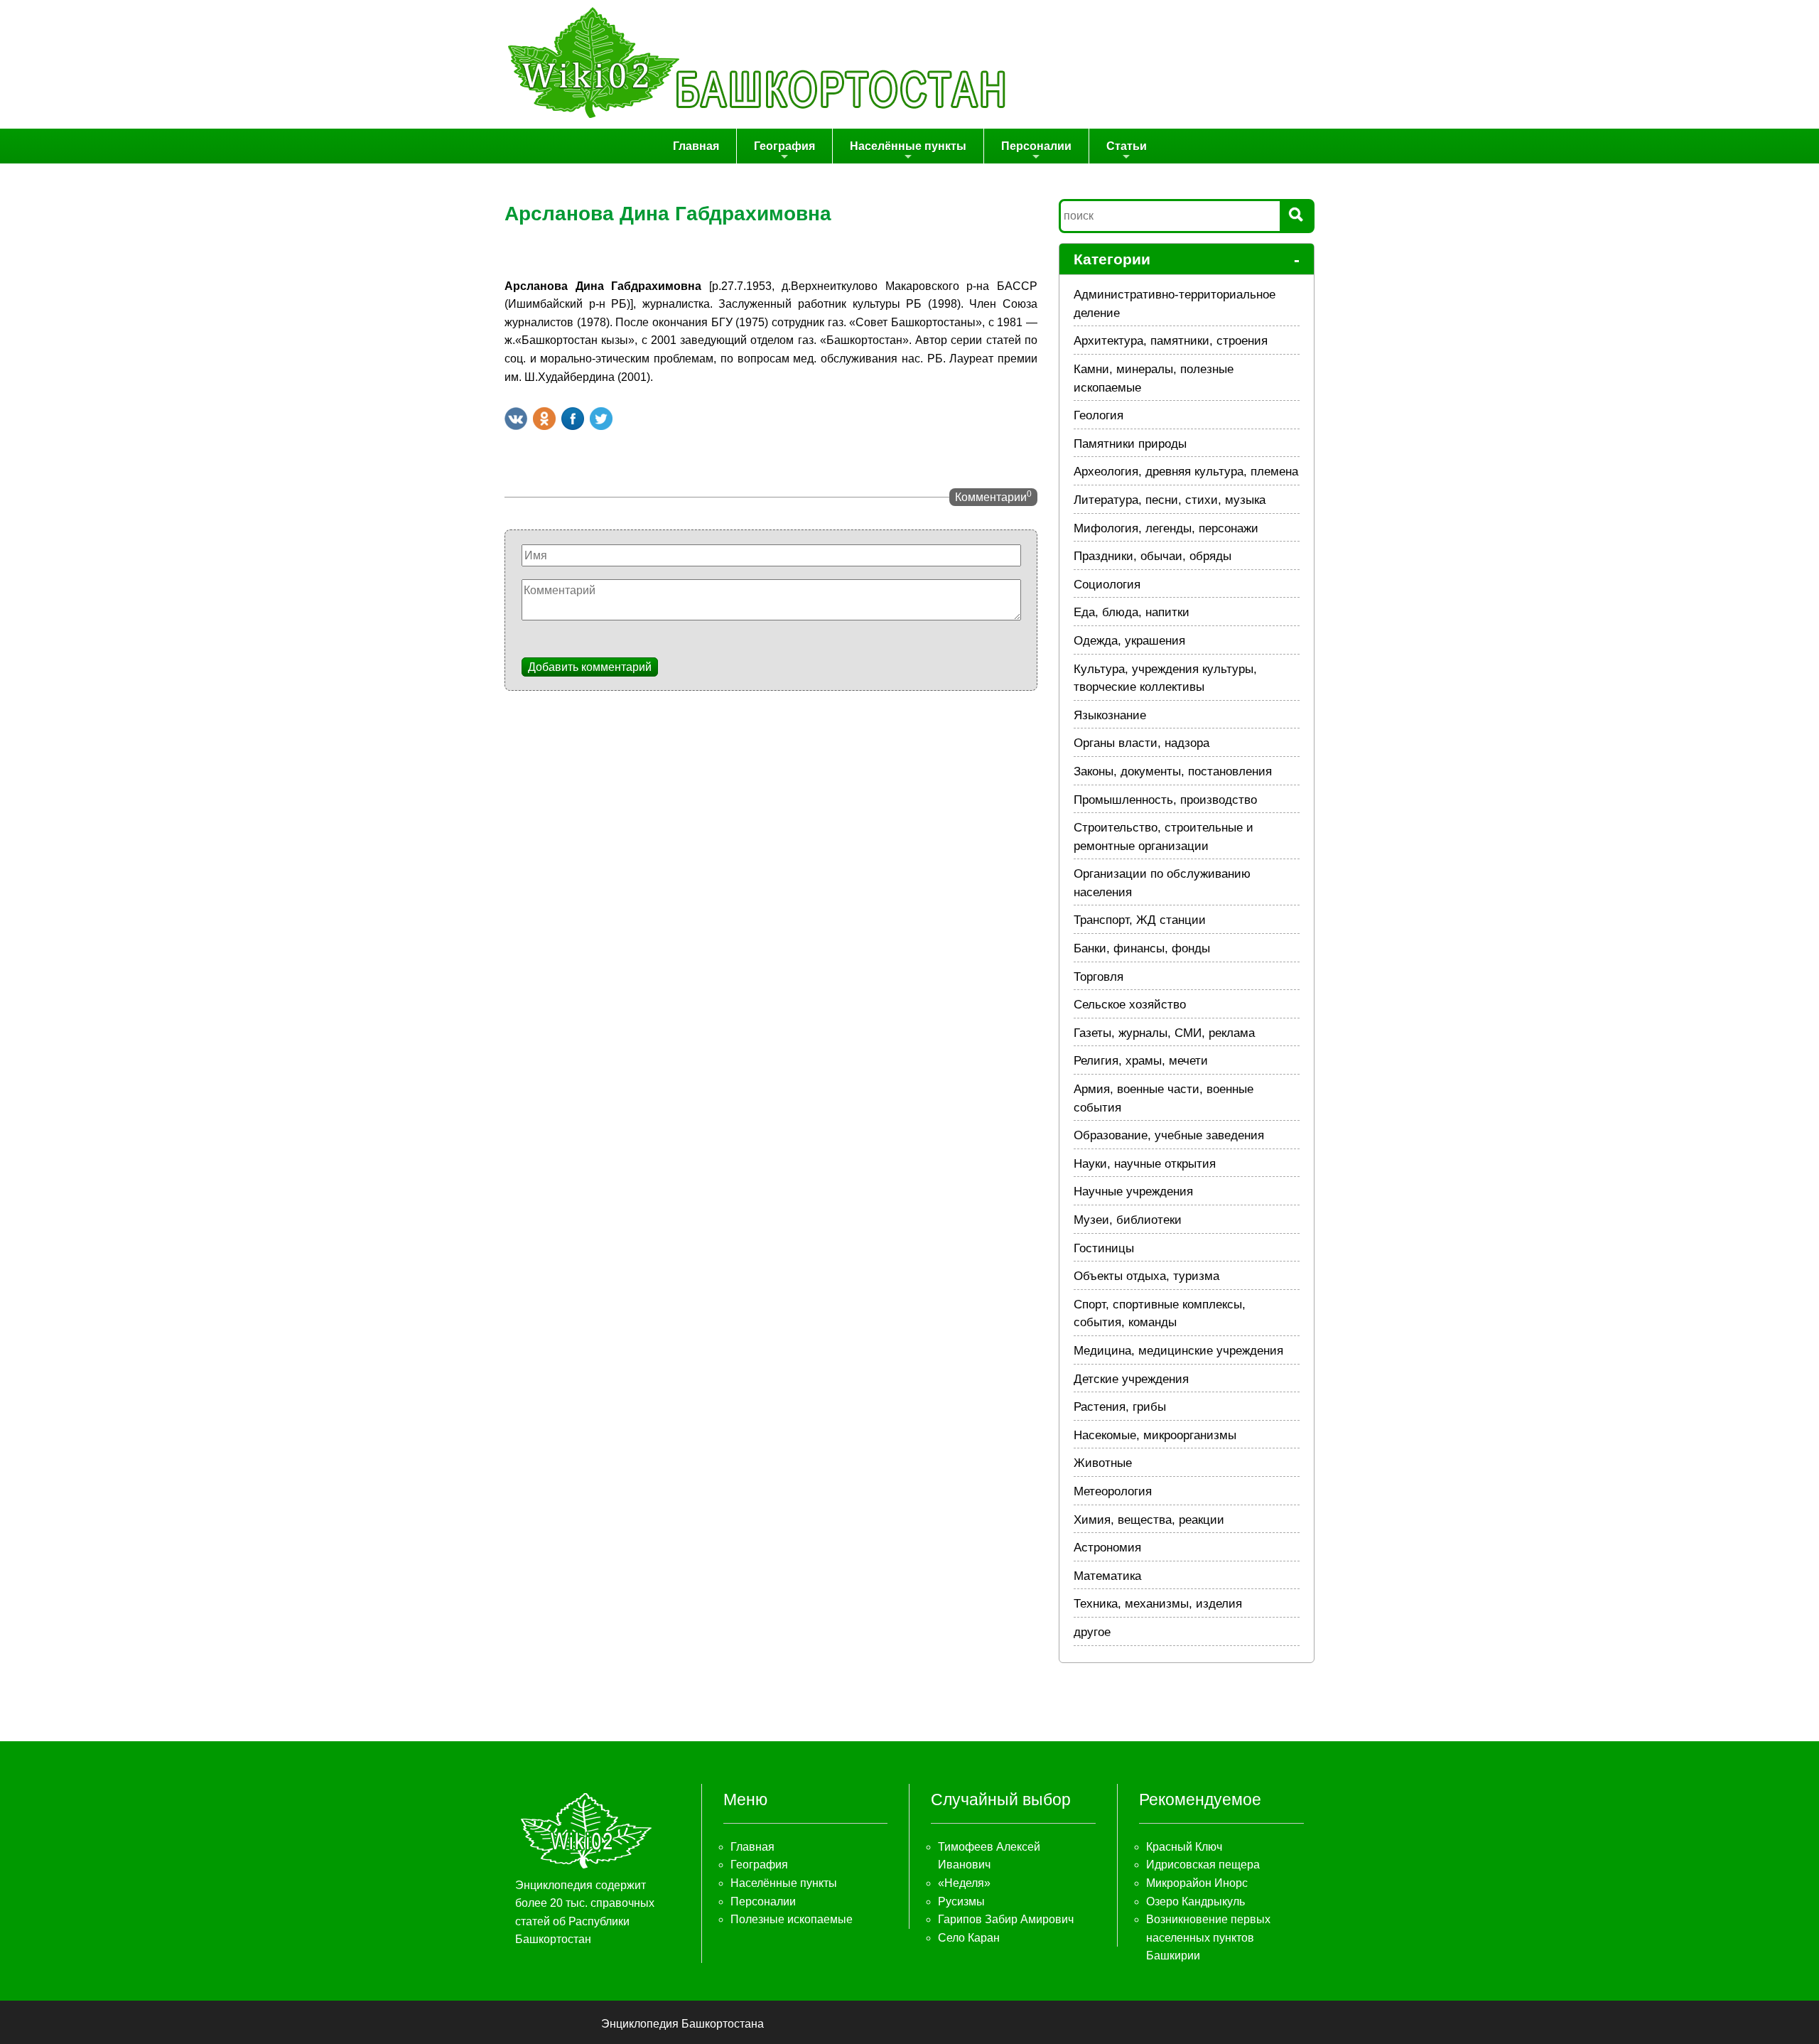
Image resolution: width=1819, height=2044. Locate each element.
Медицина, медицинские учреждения (1178, 1351)
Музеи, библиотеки (1128, 1220)
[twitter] (601, 419)
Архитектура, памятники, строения (1171, 341)
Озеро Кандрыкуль (1195, 1902)
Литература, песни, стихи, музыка (1170, 500)
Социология (1107, 585)
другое (1092, 1632)
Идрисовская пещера (1203, 1865)
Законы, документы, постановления (1173, 771)
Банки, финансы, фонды (1142, 948)
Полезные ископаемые (792, 1919)
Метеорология (1113, 1491)
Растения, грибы (1120, 1407)
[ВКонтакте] (516, 419)
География (784, 146)
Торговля (1099, 977)
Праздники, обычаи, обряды (1153, 556)
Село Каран (969, 1938)
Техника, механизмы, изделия (1158, 1604)
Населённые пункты (908, 146)
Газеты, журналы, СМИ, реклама (1164, 1033)
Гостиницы (1104, 1248)
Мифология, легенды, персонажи (1166, 528)
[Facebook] (573, 419)
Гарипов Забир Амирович (1006, 1919)
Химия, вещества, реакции (1149, 1520)
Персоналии (1036, 146)
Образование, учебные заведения (1169, 1135)
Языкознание (1110, 715)
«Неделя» (964, 1883)
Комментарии (993, 496)
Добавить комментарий (590, 667)
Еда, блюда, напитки (1132, 612)
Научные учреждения (1133, 1192)
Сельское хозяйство (1130, 1005)
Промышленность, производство (1165, 800)
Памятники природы (1130, 444)
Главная (696, 146)
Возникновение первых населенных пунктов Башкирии (1208, 1937)
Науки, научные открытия (1145, 1164)
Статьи (1127, 146)
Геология (1099, 415)
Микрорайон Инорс (1197, 1883)
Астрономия (1107, 1548)
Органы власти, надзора (1141, 743)
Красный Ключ (1184, 1847)
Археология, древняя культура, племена (1186, 472)
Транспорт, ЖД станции (1140, 920)
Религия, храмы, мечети (1141, 1061)
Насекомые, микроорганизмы (1155, 1435)
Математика (1107, 1576)
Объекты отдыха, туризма (1146, 1276)
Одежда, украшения (1129, 641)
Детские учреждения (1131, 1379)
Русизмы (961, 1902)
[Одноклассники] (544, 419)
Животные (1103, 1463)
